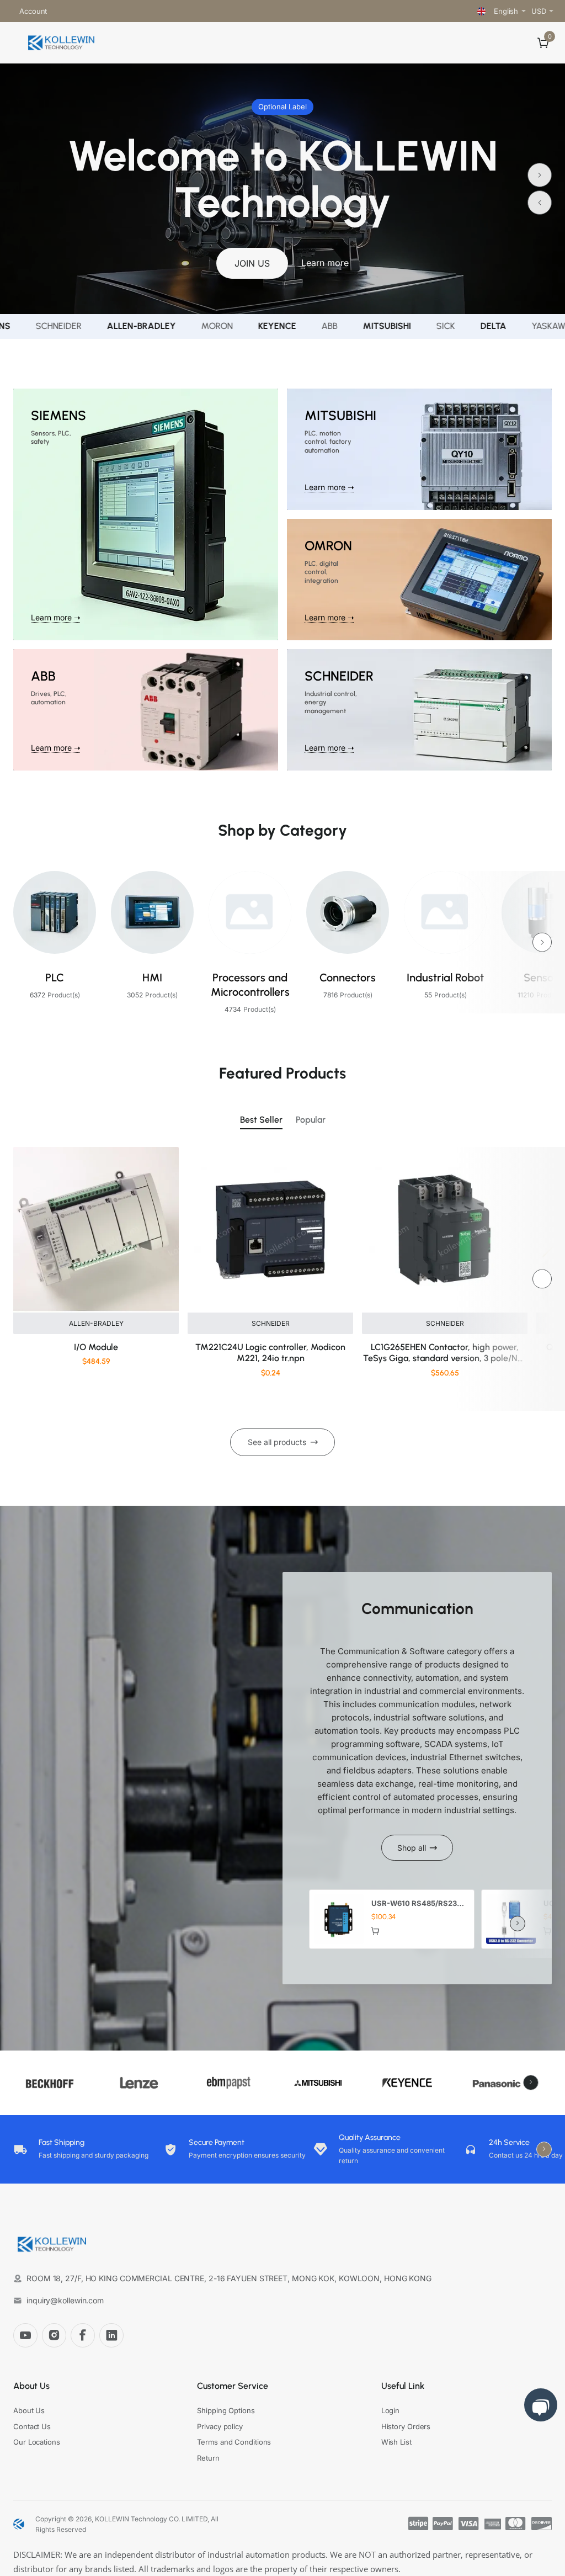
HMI (152, 978)
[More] (60, 11)
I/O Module (96, 1347)
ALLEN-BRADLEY (96, 1323)
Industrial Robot (445, 978)
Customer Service (233, 2386)
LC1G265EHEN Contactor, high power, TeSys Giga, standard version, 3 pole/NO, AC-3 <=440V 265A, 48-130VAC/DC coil (445, 1354)
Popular (311, 1120)
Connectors (348, 978)
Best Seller (261, 1120)
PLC (55, 978)
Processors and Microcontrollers (250, 985)
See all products (277, 1442)
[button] (540, 203)
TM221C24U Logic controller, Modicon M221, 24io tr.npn (270, 1353)
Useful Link (403, 2386)
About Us (31, 2386)
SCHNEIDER (271, 1323)
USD (539, 11)
